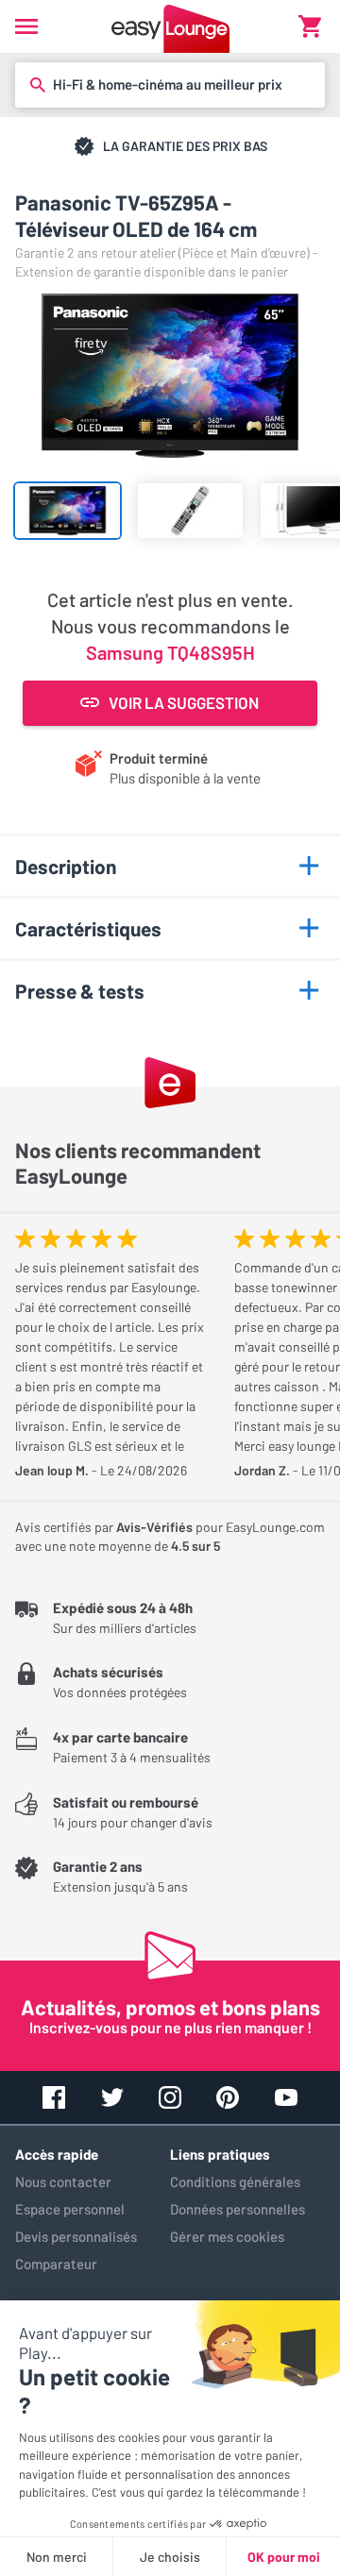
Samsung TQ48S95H (170, 652)
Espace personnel (70, 2209)
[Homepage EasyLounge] (170, 26)
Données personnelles (238, 2209)
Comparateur (56, 2264)
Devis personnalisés (76, 2236)
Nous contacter (63, 2181)
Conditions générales (235, 2181)
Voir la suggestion (184, 702)
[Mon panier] (310, 26)
